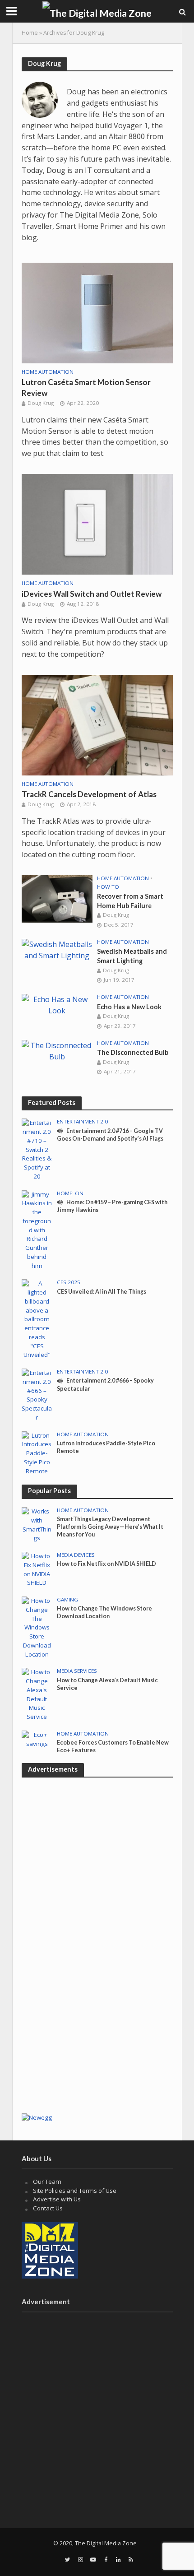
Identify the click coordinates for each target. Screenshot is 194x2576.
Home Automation (48, 372)
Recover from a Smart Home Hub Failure (130, 901)
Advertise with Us (57, 2199)
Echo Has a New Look (129, 1007)
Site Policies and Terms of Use (75, 2191)
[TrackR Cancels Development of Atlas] (97, 724)
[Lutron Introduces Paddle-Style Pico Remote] (37, 1453)
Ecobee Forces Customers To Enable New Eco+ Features (113, 1746)
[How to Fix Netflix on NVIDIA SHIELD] (37, 1569)
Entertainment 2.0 (82, 1122)
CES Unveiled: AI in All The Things (102, 1292)
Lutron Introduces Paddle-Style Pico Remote (106, 1447)
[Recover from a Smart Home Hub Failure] (57, 898)
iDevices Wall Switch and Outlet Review (92, 594)
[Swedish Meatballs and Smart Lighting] (57, 949)
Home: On (70, 1193)
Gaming (67, 1600)
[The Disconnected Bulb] (57, 1050)
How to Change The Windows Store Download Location (104, 1612)
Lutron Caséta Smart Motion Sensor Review (86, 388)
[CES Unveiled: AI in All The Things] (37, 1319)
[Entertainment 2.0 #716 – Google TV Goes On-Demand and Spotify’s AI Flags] (37, 1149)
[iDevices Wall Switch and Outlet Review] (97, 524)
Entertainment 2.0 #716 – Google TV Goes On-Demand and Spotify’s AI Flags (110, 1135)
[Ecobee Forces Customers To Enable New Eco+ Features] (37, 1739)
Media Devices (76, 1555)
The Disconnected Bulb (133, 1052)
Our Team (47, 2181)
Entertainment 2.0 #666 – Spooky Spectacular (105, 1384)
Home (30, 33)
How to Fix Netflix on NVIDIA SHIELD (106, 1564)
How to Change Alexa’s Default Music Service (107, 1684)
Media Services (77, 1671)
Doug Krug (41, 403)
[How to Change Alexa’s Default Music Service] (37, 1694)
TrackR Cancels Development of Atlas (89, 794)
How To (108, 887)
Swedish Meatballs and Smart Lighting (132, 956)
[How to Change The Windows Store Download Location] (37, 1627)
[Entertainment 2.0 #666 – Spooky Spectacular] (37, 1395)
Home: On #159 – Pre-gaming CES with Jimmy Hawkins (112, 1206)
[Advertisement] (97, 2007)
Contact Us (48, 2208)
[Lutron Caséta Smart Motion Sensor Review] (97, 312)
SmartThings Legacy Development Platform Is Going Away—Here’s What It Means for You (110, 1527)
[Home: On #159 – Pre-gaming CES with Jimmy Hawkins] (37, 1230)
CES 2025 (69, 1282)
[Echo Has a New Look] (57, 1004)
